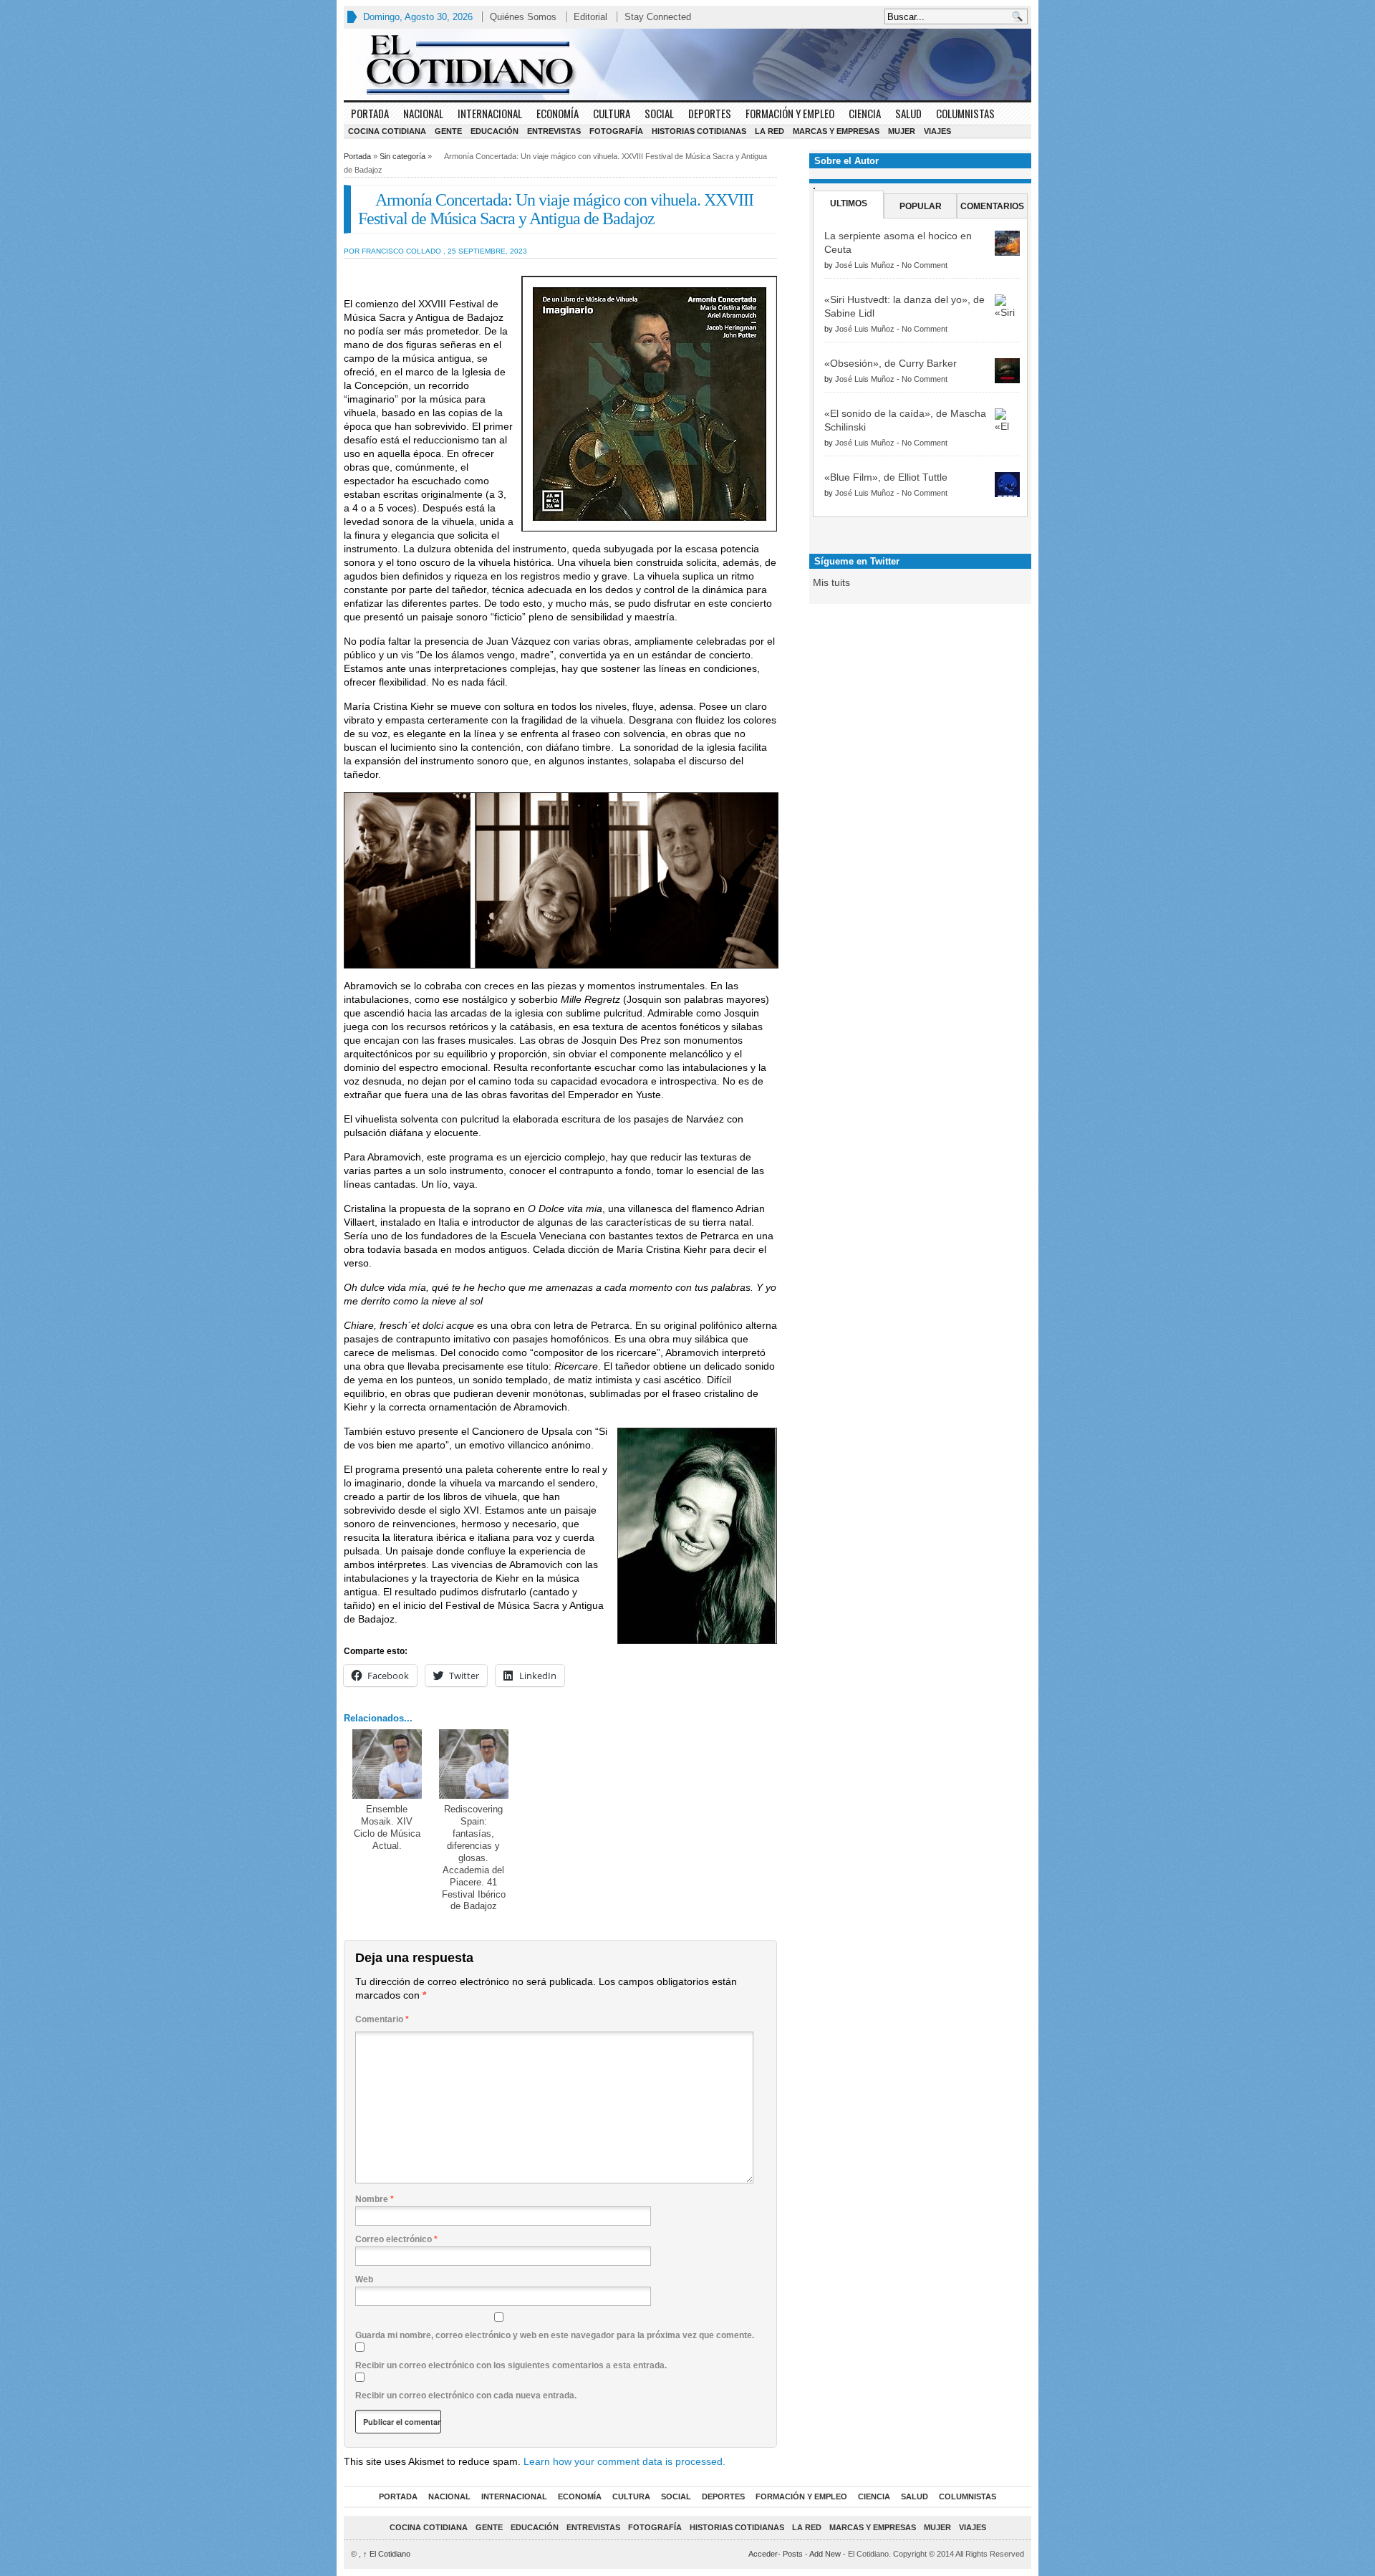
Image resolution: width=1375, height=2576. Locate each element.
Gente (448, 131)
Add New (825, 2554)
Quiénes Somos (523, 17)
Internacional (490, 113)
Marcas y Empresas (836, 131)
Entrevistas (554, 131)
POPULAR (921, 206)
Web (364, 2279)
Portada (370, 113)
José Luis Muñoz (865, 265)
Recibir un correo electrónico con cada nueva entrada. (466, 2395)
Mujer (902, 131)
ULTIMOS (849, 203)
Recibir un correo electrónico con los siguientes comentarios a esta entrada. (511, 2365)
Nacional (423, 113)
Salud (908, 113)
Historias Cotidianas (699, 131)
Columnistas (965, 113)
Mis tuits (831, 582)
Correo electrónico (396, 2239)
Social (659, 113)
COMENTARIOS (992, 206)
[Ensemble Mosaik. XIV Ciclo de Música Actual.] (387, 1764)
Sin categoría (402, 156)
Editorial (590, 17)
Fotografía (616, 131)
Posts (793, 2554)
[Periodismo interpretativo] (687, 64)
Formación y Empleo (790, 113)
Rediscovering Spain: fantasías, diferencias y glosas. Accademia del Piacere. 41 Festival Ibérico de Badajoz (474, 1857)
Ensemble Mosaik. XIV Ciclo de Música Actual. (387, 1827)
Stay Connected (658, 17)
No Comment (925, 265)
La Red (769, 131)
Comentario (382, 2019)
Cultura (612, 113)
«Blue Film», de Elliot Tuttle (886, 477)
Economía (558, 113)
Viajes (937, 131)
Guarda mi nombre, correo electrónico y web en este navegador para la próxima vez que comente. (555, 2335)
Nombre (375, 2199)
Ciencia (865, 113)
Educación (494, 131)
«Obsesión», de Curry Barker (891, 363)
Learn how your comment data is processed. (624, 2461)
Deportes (710, 113)
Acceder (763, 2554)
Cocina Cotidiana (387, 131)
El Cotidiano (387, 2554)
